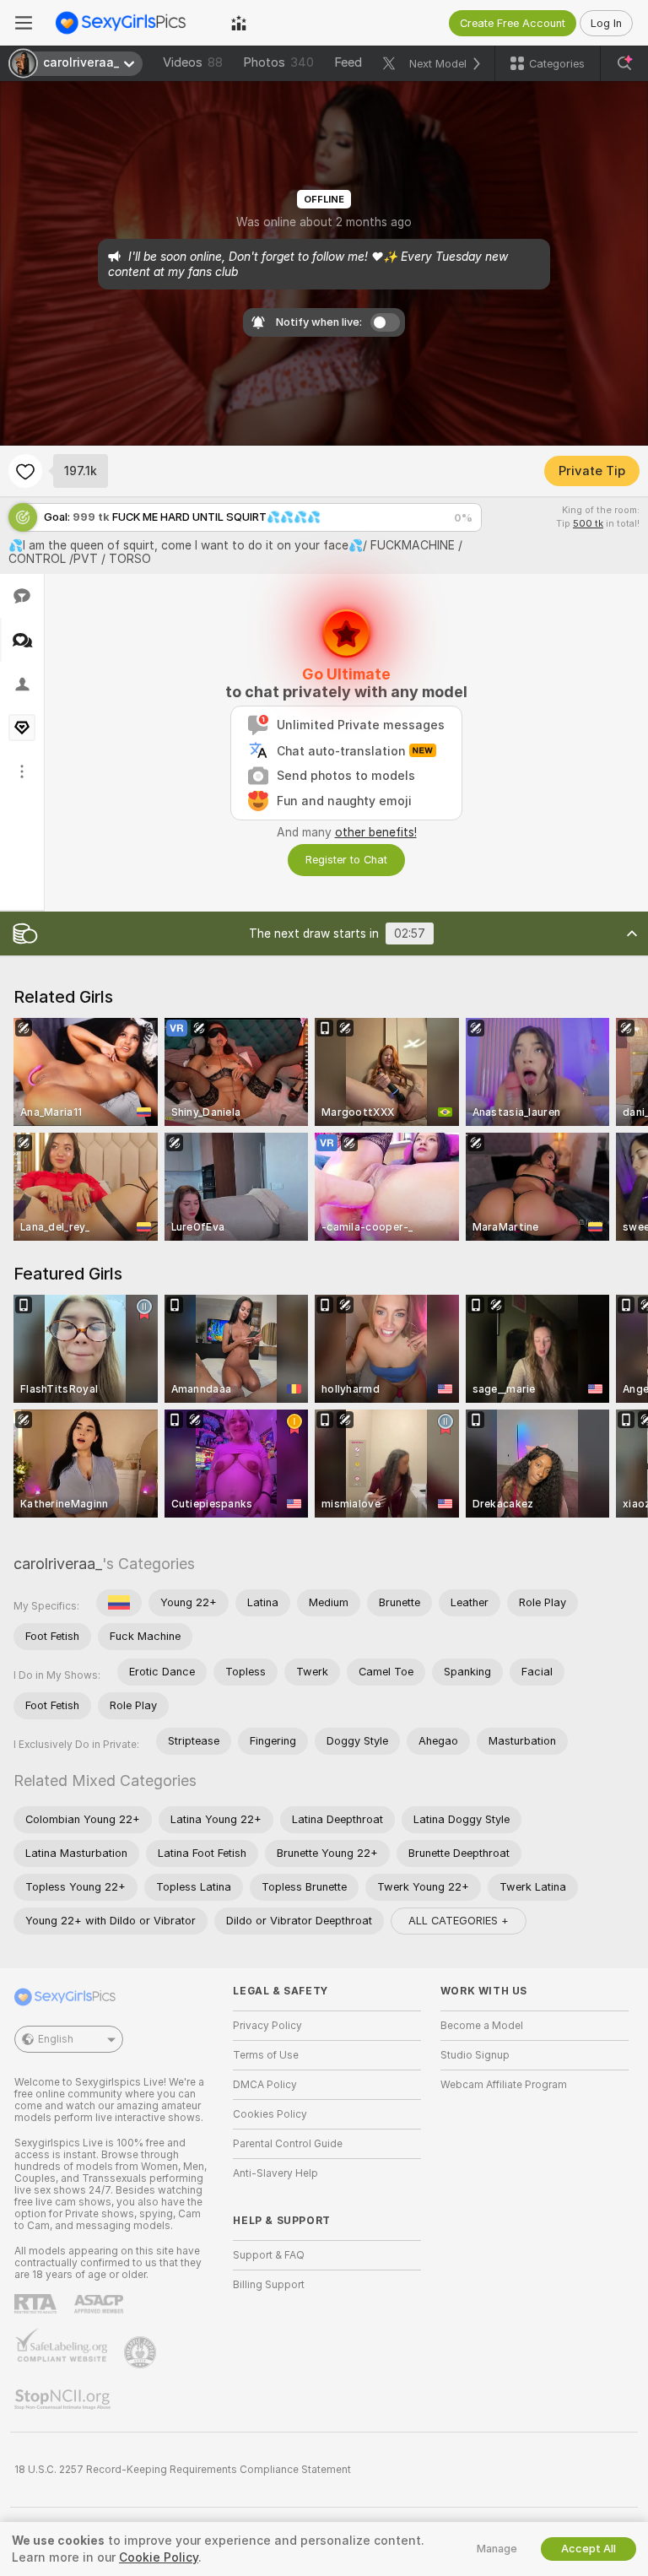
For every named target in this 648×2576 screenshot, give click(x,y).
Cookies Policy (270, 2114)
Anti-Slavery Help (275, 2173)
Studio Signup (475, 2055)
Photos (278, 62)
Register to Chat (346, 860)
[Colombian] (119, 1603)
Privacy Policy (267, 2026)
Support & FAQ (269, 2255)
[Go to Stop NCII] (64, 2400)
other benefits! (376, 832)
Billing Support (269, 2285)
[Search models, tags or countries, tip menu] (624, 63)
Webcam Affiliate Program (504, 2085)
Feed (348, 62)
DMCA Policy (265, 2085)
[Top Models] (239, 23)
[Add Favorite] (25, 471)
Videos (193, 62)
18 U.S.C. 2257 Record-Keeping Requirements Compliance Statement (183, 2470)
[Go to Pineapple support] (142, 2352)
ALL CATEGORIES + (459, 1921)
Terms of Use (266, 2055)
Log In (606, 23)
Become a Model (482, 2026)
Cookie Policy (159, 2557)
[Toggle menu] (24, 23)
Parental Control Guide (288, 2144)
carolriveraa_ (58, 1564)
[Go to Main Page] (132, 23)
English (56, 2039)
